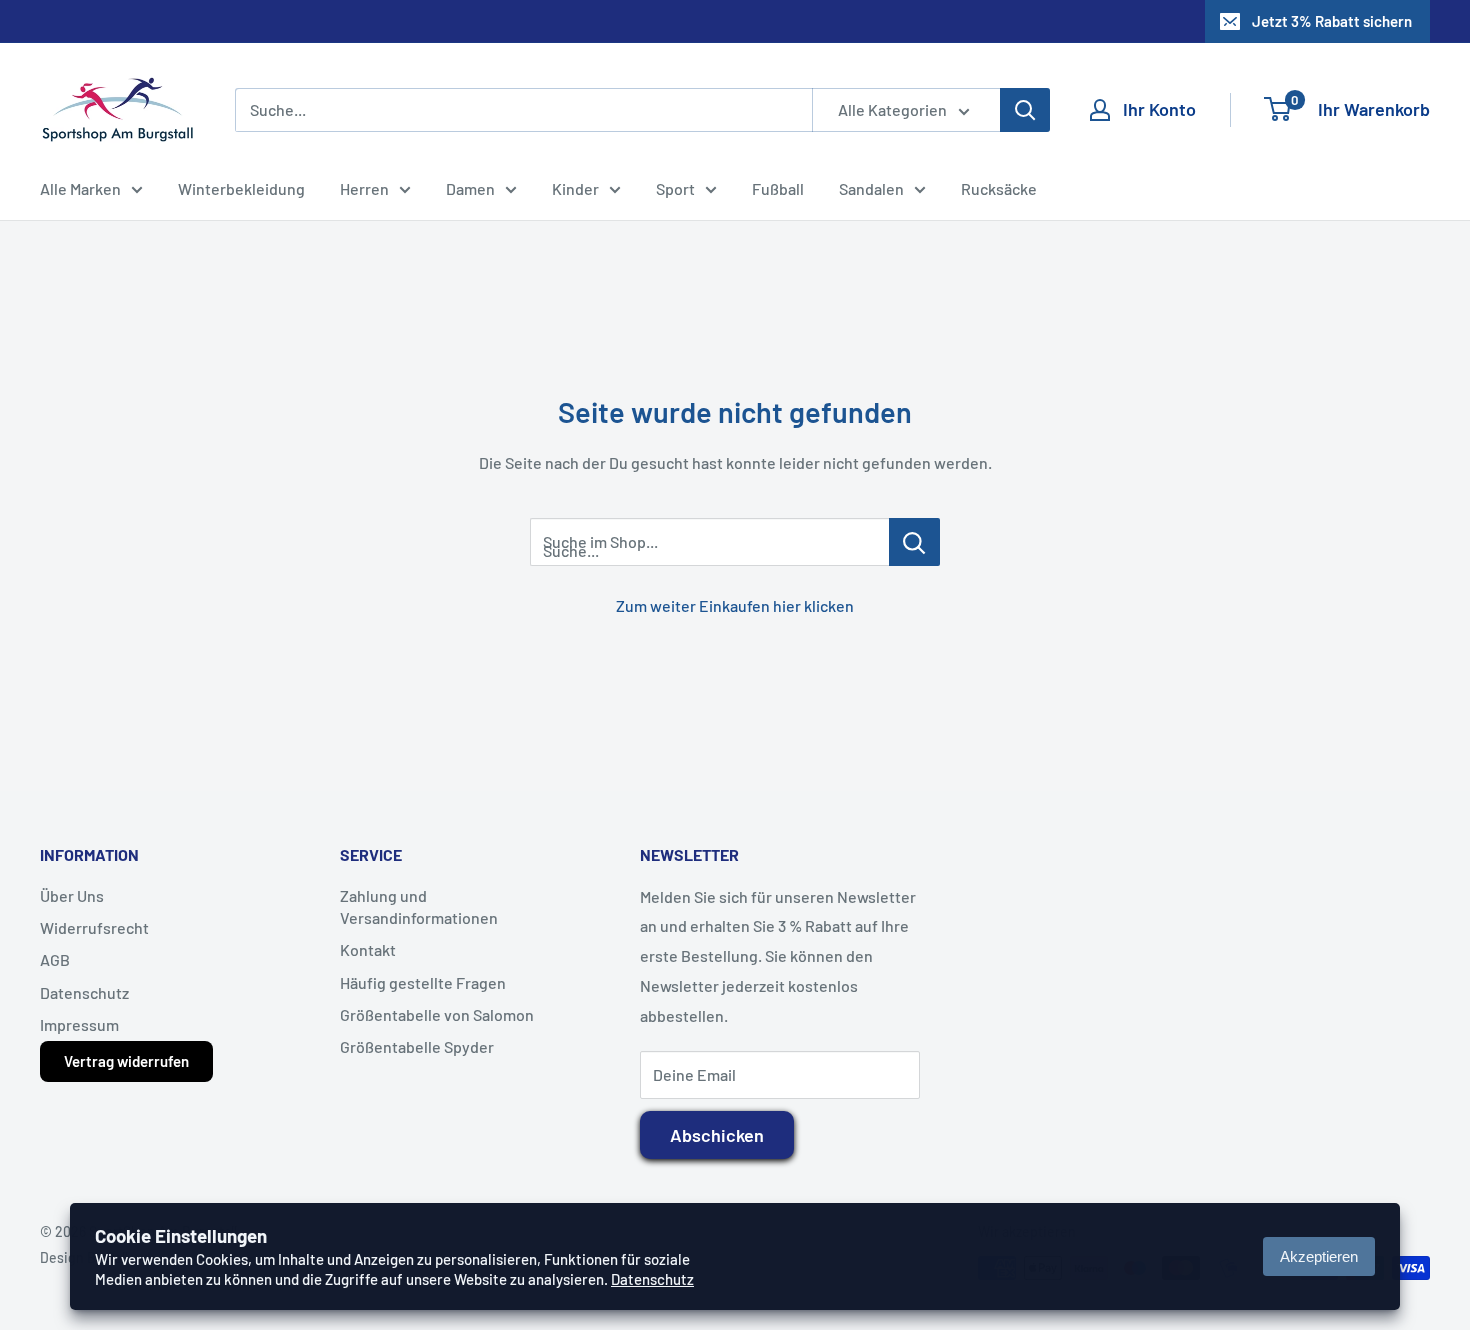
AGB (55, 959)
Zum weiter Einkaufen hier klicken (735, 605)
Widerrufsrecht (94, 927)
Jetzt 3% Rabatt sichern (1332, 21)
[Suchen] (1025, 110)
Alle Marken (80, 188)
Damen (470, 188)
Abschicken (717, 1135)
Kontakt (368, 949)
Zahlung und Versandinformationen (419, 906)
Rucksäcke (999, 188)
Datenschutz (84, 992)
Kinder (575, 188)
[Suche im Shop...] (914, 542)
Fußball (778, 188)
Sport (675, 188)
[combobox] (523, 110)
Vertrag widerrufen (126, 1061)
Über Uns (72, 895)
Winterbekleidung (241, 188)
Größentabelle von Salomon (437, 1014)
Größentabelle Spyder (417, 1046)
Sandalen (871, 188)
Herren (364, 188)
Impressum (79, 1024)
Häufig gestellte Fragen (423, 982)
